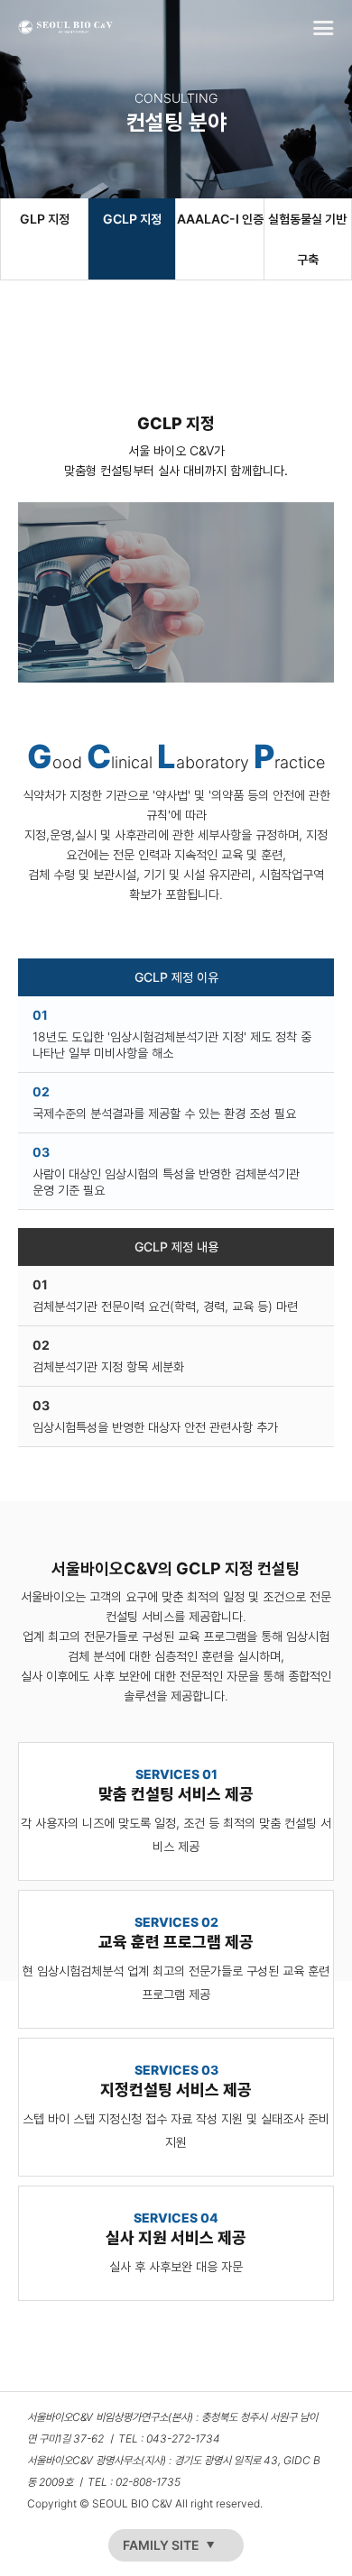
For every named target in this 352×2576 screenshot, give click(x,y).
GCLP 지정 (132, 219)
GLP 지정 (45, 219)
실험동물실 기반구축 (307, 239)
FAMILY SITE (161, 2545)
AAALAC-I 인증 (220, 219)
